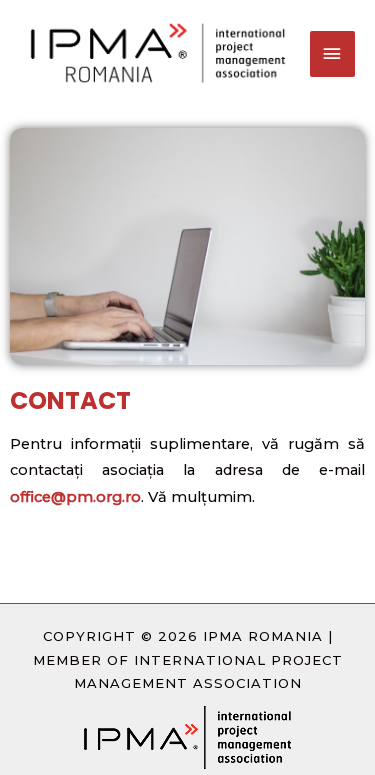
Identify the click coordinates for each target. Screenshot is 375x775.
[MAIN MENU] (332, 54)
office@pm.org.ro (75, 497)
